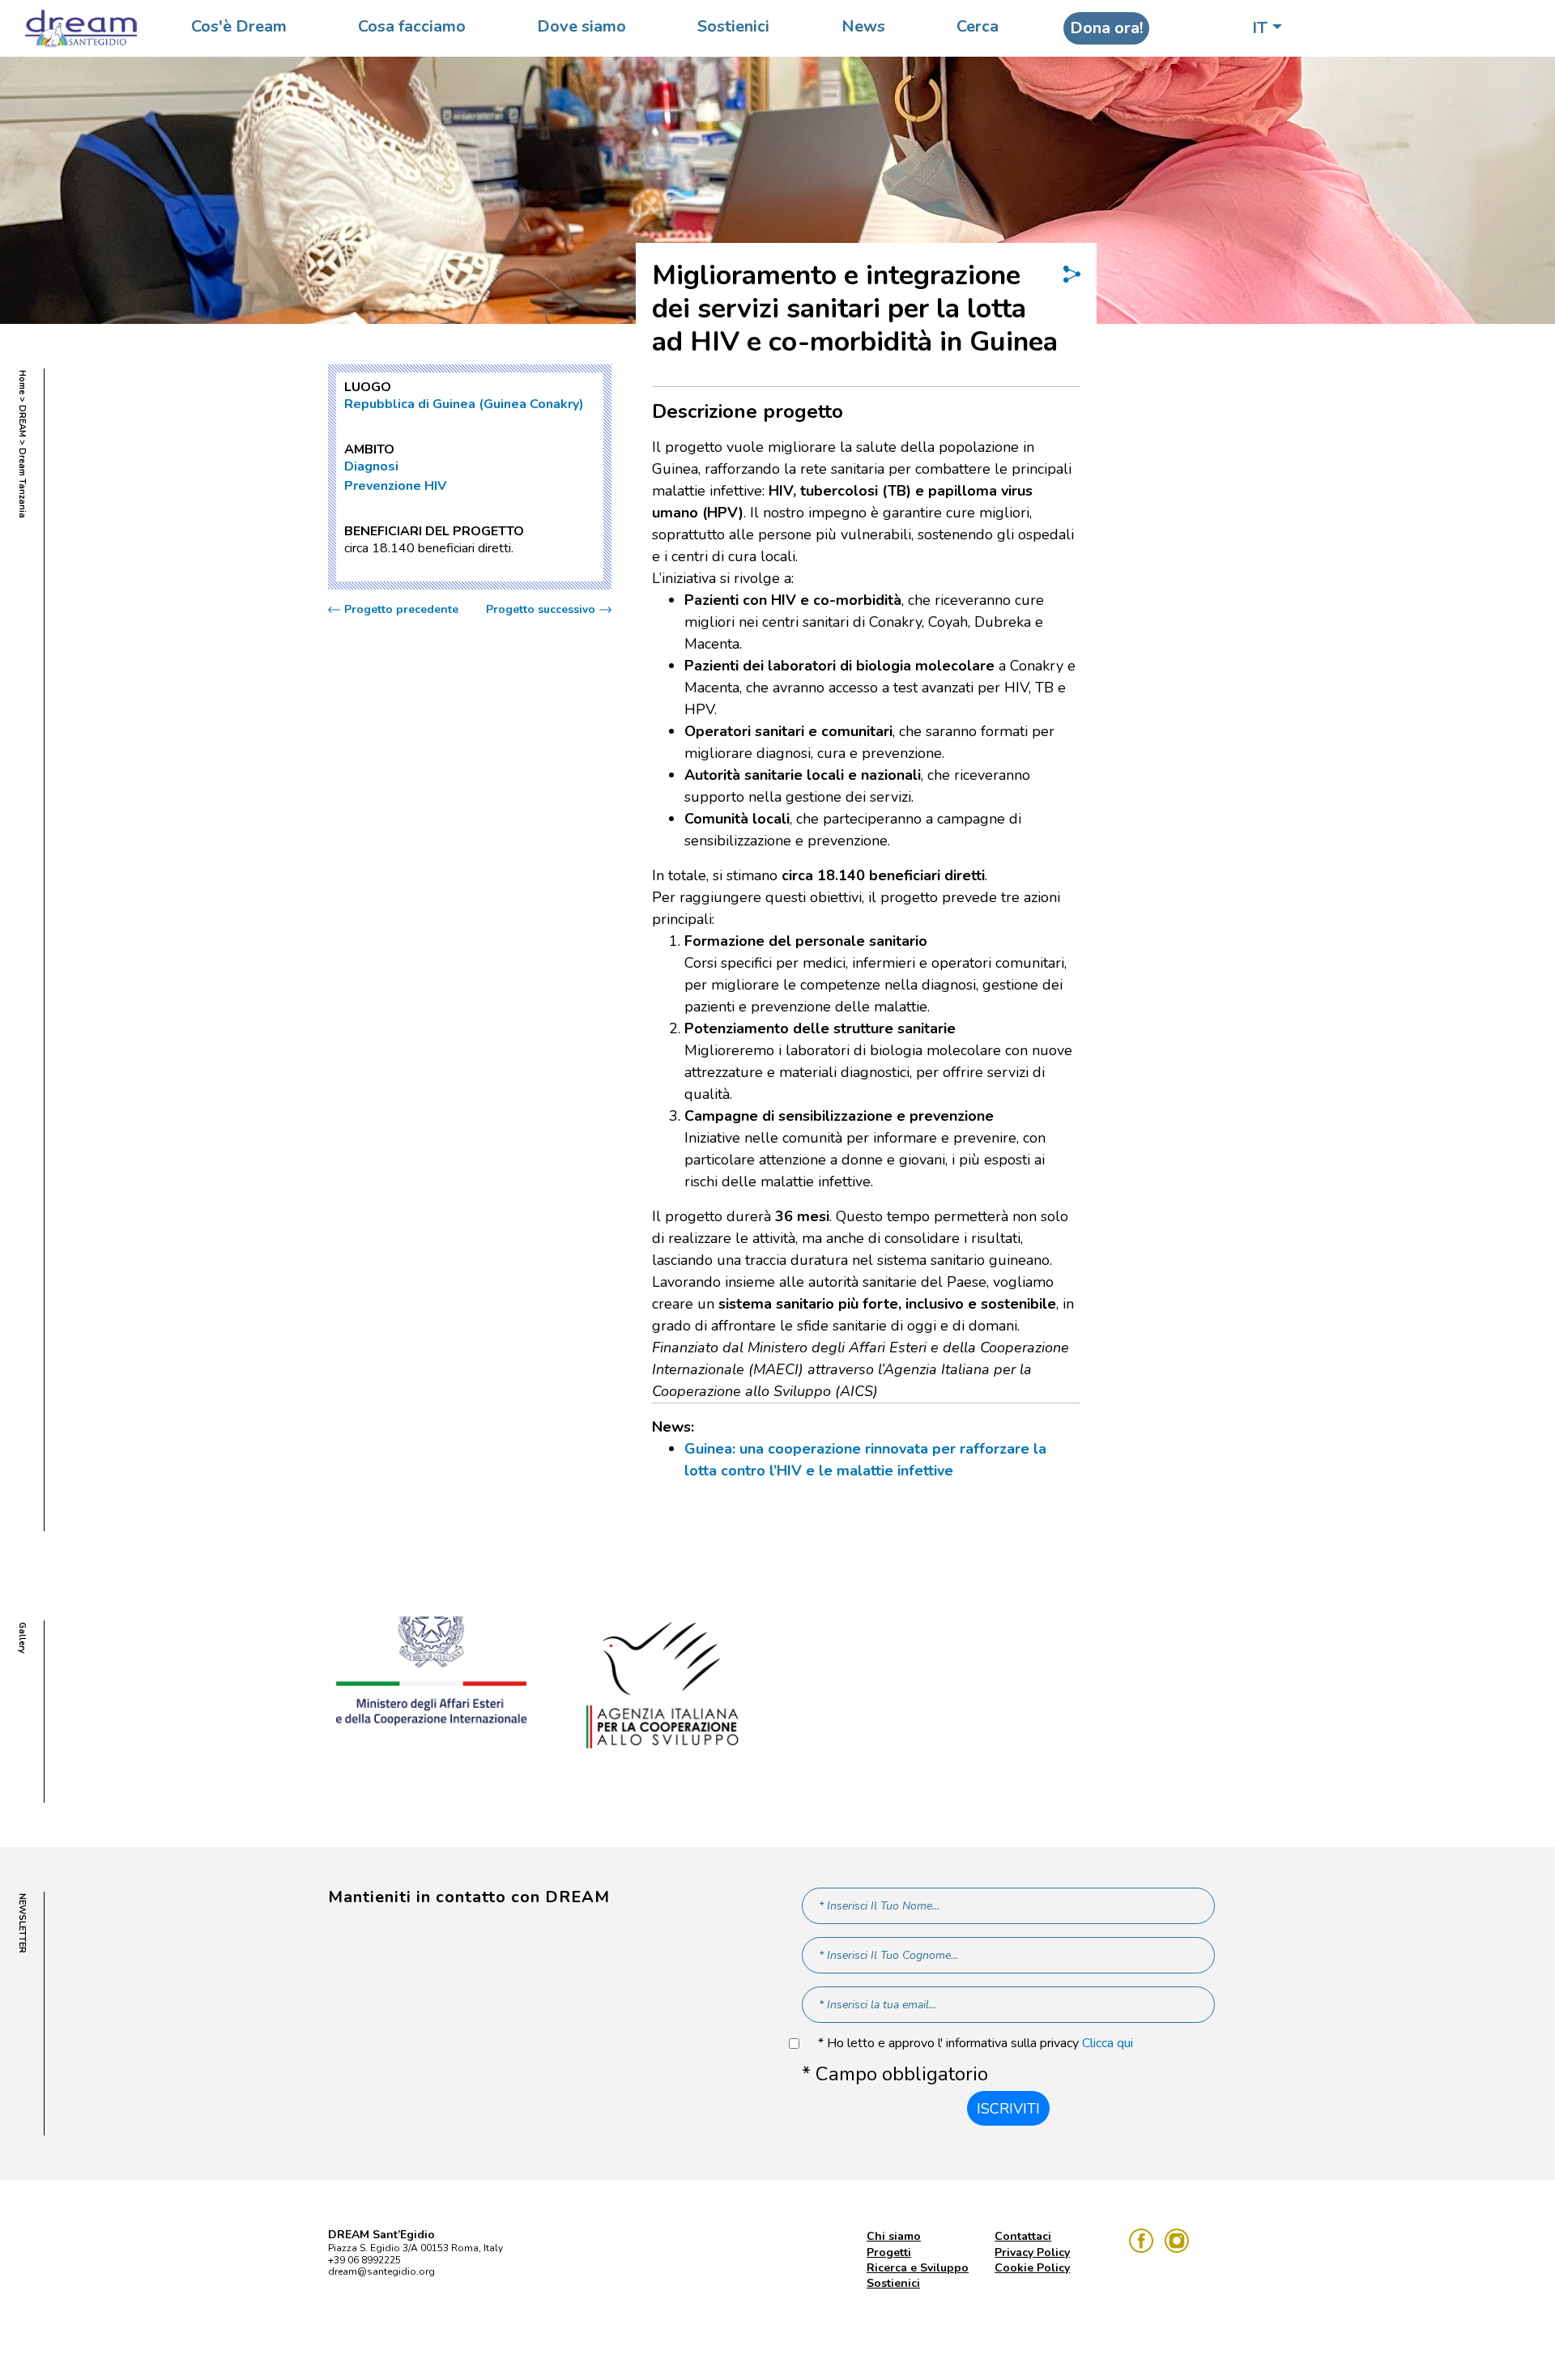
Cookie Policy (1032, 2268)
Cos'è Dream (239, 26)
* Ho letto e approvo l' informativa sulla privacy (976, 2044)
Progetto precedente (401, 610)
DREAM (22, 421)
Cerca (978, 26)
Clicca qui (1108, 2043)
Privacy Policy (1032, 2252)
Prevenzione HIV (395, 486)
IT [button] (1260, 28)
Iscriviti (1008, 2109)
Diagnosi (371, 466)
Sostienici (733, 26)
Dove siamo (582, 26)
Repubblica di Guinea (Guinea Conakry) (464, 404)
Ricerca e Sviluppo (918, 2268)
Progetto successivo (541, 610)
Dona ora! (1106, 28)
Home (22, 382)
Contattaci (1023, 2236)
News (863, 26)
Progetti (889, 2252)
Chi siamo (894, 2236)
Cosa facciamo (412, 26)
